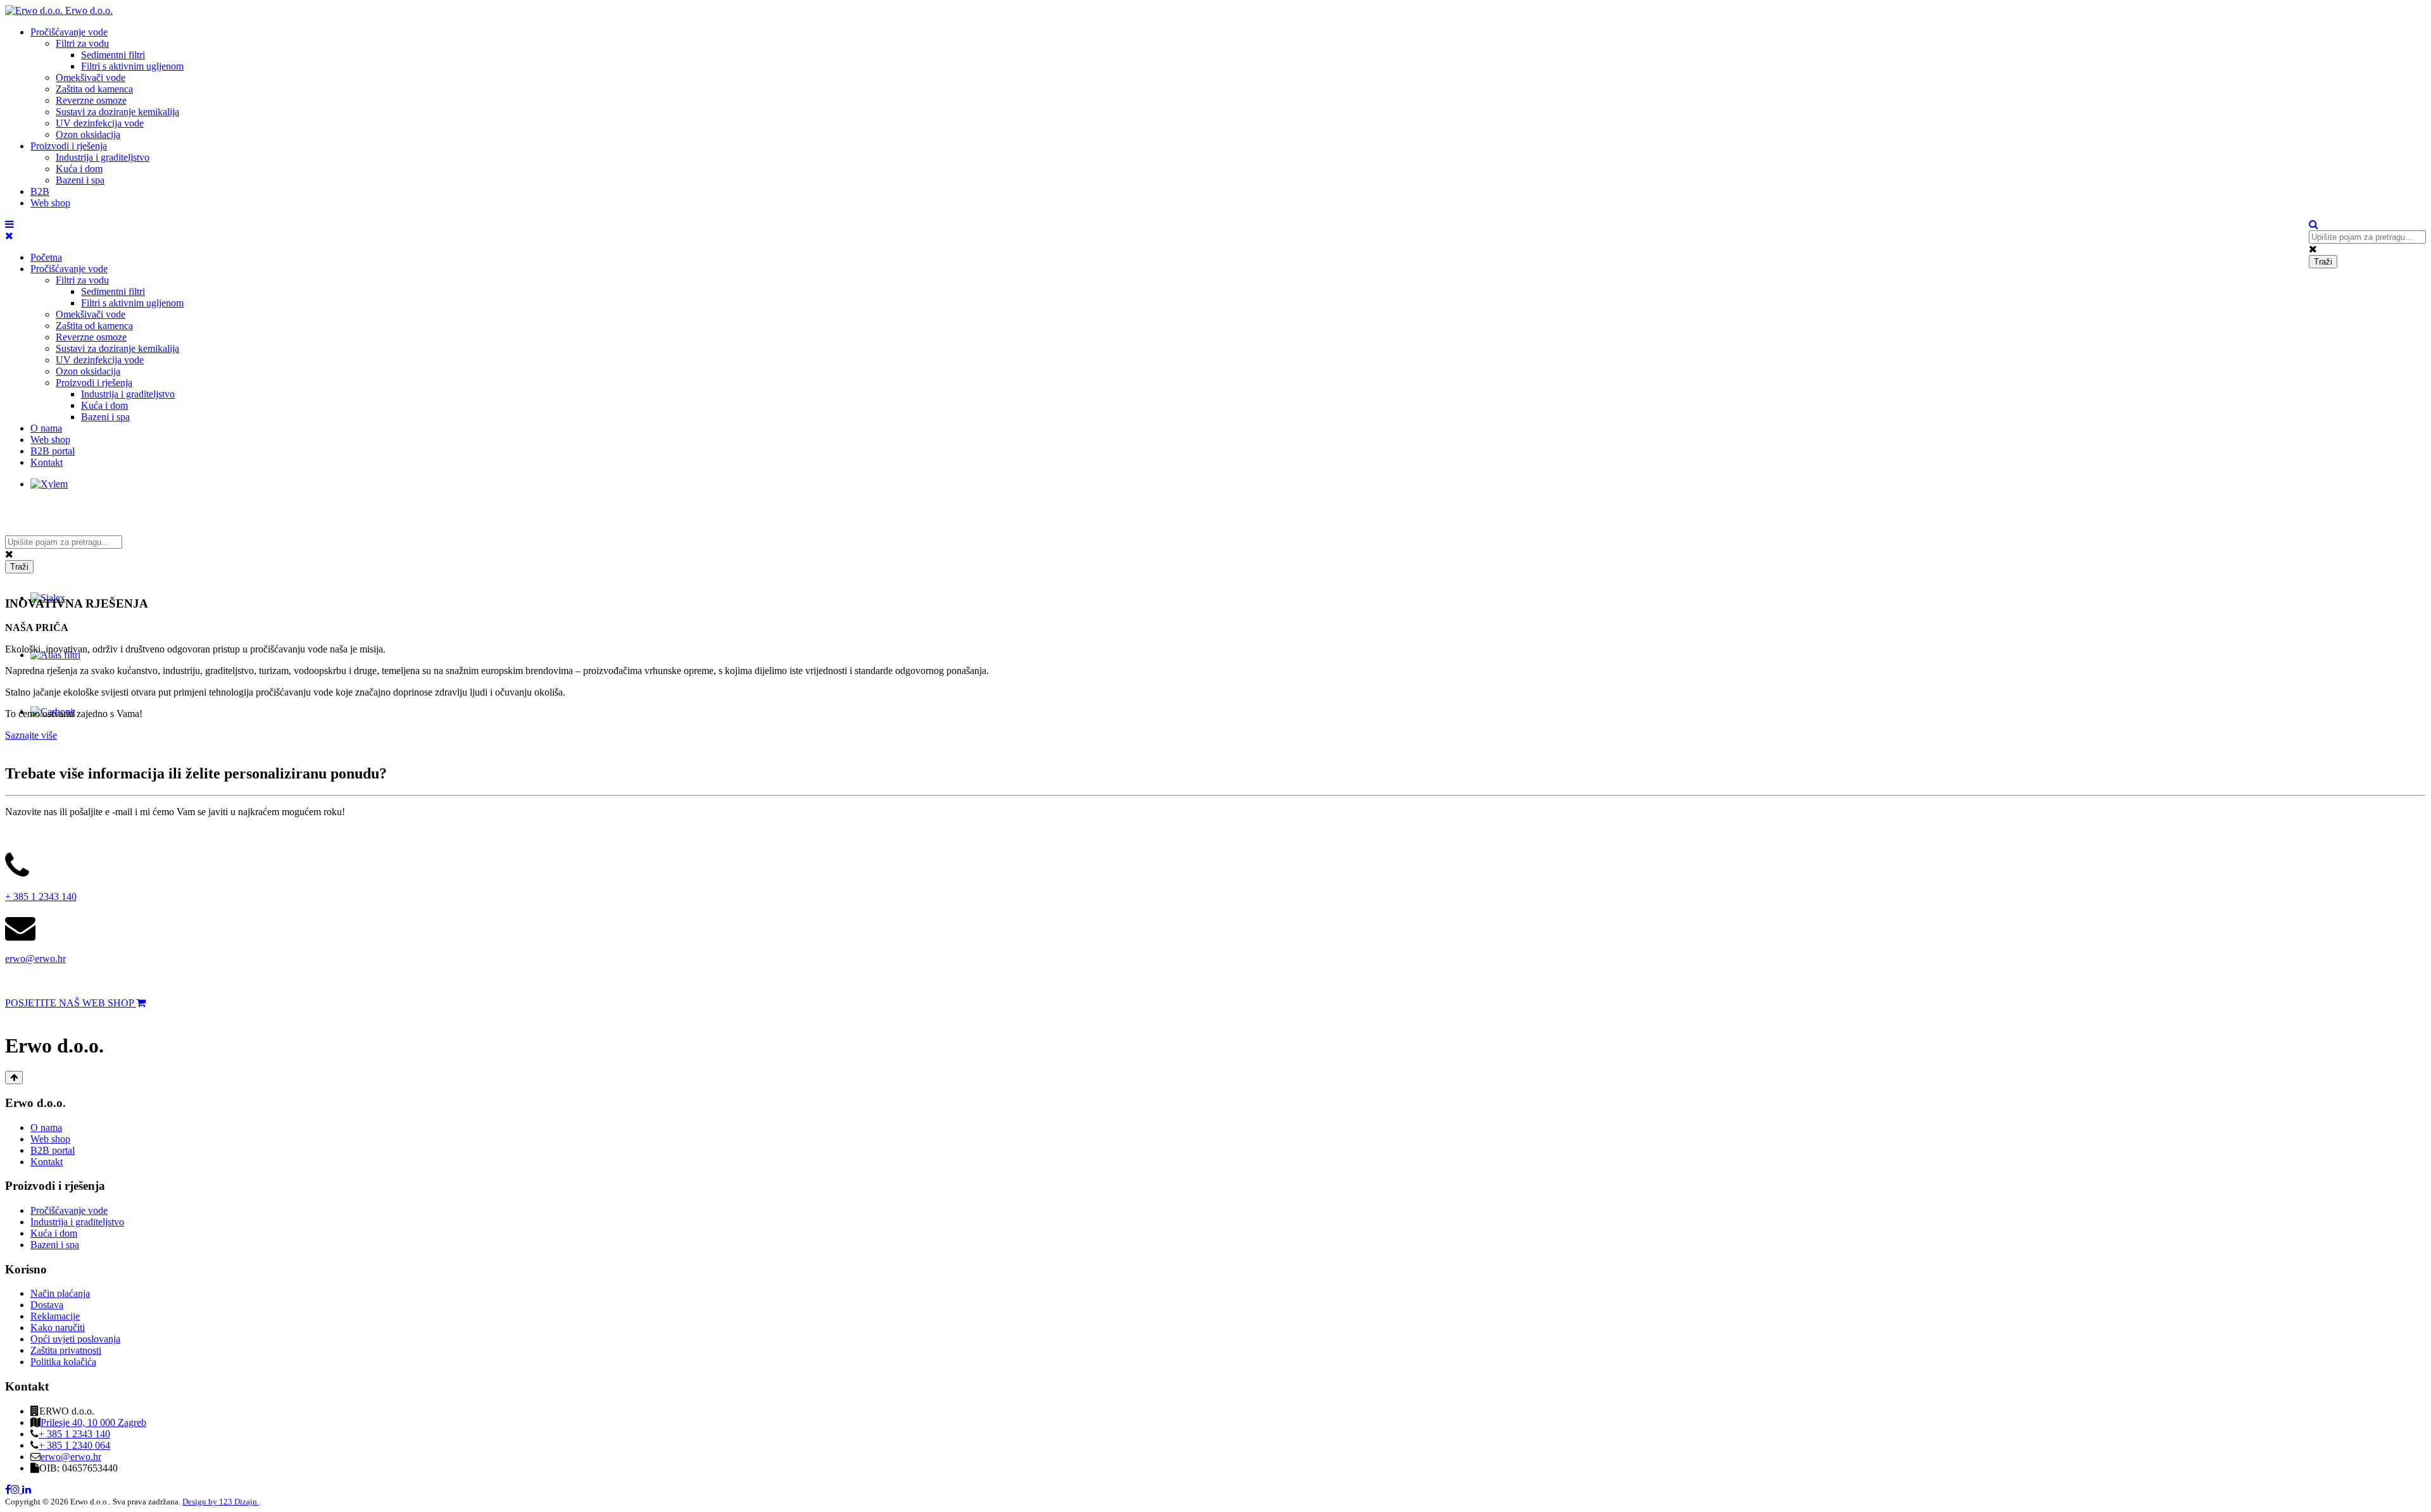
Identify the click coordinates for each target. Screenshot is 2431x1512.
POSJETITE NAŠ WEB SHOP (71, 1003)
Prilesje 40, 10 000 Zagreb (93, 1422)
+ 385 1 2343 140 (41, 897)
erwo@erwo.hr (35, 959)
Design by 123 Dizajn (221, 1502)
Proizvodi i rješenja (69, 146)
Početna (46, 257)
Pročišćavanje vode (69, 32)
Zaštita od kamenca (94, 89)
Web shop (50, 203)
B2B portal (53, 451)
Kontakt (47, 462)
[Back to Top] (14, 1078)
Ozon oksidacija (88, 134)
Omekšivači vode (91, 78)
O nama (46, 428)
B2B (40, 191)
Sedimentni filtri (113, 55)
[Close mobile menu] (9, 236)
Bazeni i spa (80, 180)
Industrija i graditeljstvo (103, 157)
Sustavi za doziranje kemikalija (117, 112)
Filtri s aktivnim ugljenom (132, 66)
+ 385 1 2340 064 (74, 1445)
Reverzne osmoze (91, 100)
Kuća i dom (79, 169)
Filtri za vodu (82, 43)
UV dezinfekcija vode (100, 123)
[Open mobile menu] (9, 224)
